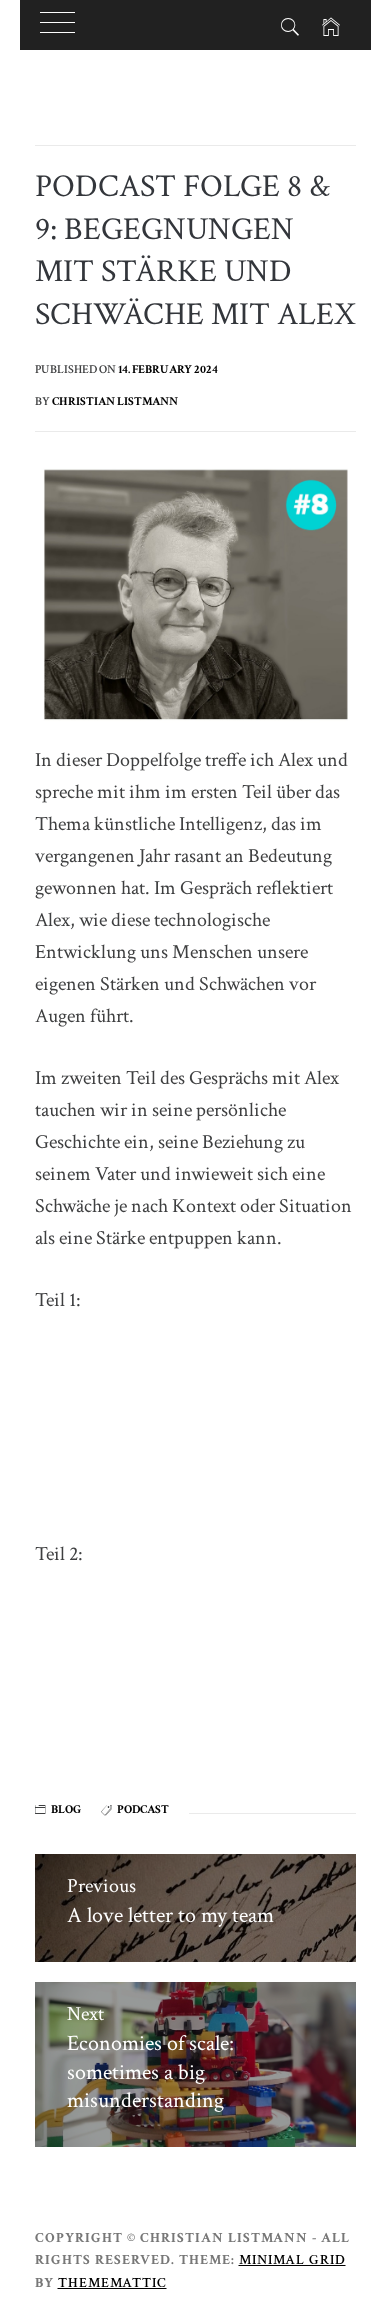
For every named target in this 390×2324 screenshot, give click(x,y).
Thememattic (112, 2283)
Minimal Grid (292, 2260)
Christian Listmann (115, 401)
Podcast (143, 1809)
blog (66, 1809)
